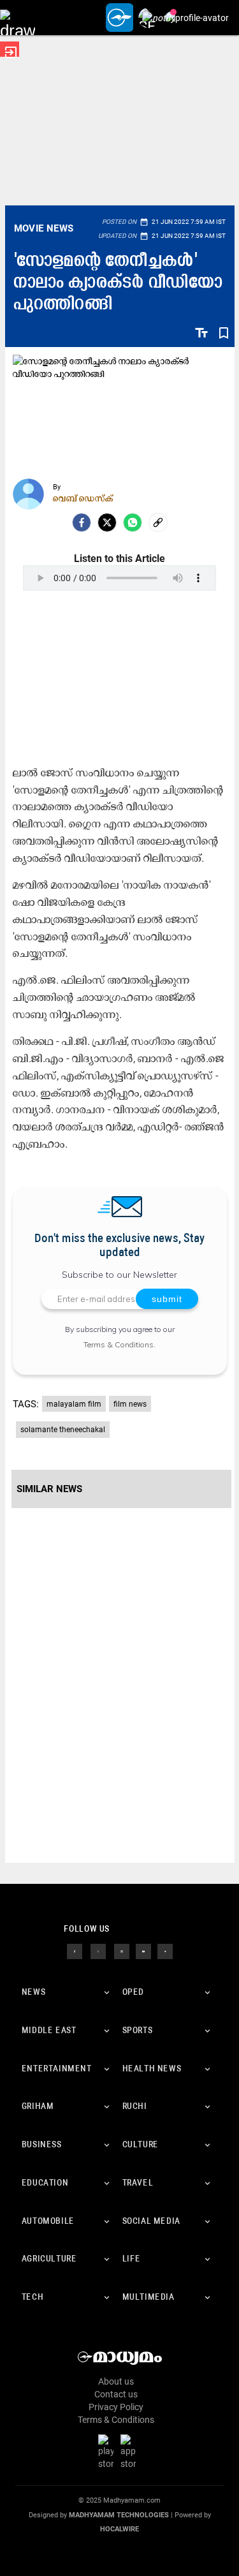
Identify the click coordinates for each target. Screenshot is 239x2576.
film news (130, 1404)
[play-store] (108, 2452)
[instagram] (122, 1951)
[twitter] (98, 1951)
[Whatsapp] (133, 522)
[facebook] (82, 522)
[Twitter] (107, 522)
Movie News (44, 228)
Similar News (49, 1489)
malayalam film (74, 1404)
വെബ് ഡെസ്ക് (83, 498)
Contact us (116, 2394)
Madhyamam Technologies (119, 2515)
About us (116, 2381)
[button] (18, 18)
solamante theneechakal (63, 1430)
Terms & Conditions (119, 1344)
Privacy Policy (116, 2407)
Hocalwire (119, 2529)
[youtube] (143, 1951)
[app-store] (131, 2452)
